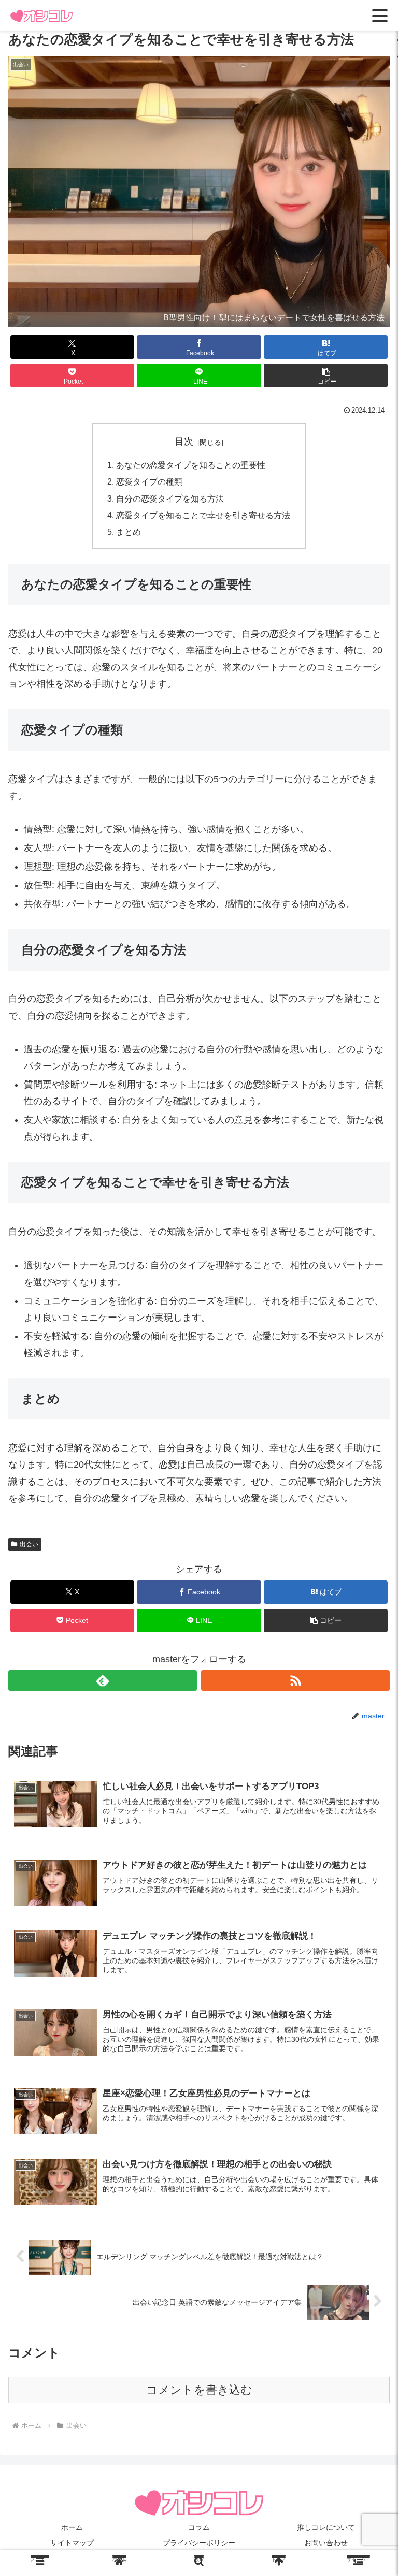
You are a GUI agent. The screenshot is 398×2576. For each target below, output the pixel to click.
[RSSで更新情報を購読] (295, 1680)
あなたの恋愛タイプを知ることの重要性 (191, 465)
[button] (326, 376)
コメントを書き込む (199, 2390)
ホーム (72, 2527)
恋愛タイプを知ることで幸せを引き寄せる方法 (203, 515)
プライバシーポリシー (199, 2543)
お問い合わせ (326, 2543)
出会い (29, 1544)
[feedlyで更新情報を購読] (103, 1680)
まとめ (129, 532)
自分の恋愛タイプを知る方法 (170, 499)
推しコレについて (326, 2527)
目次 (184, 442)
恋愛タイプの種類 (149, 481)
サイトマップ (72, 2543)
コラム (199, 2527)
